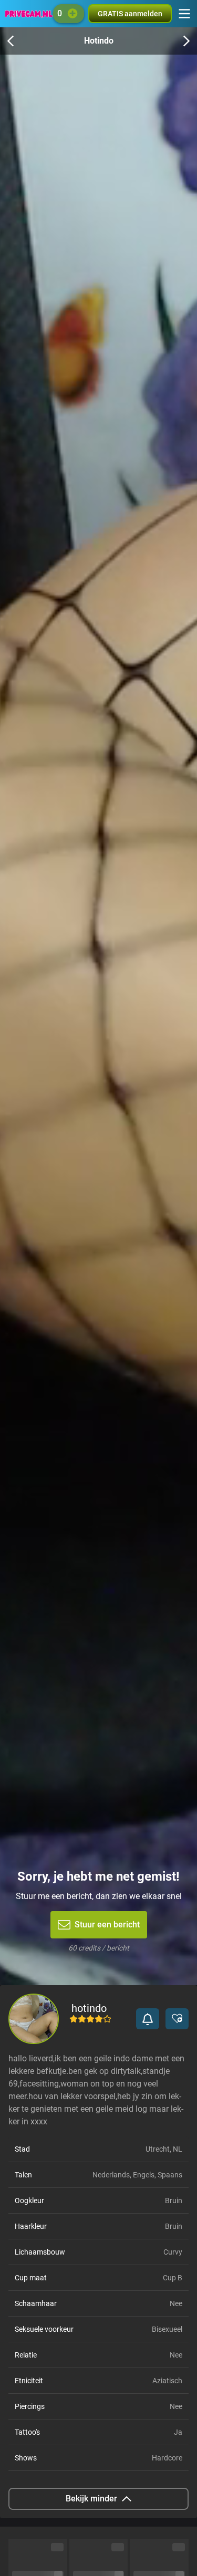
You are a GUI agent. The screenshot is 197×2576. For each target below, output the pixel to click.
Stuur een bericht (107, 1925)
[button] (148, 2019)
